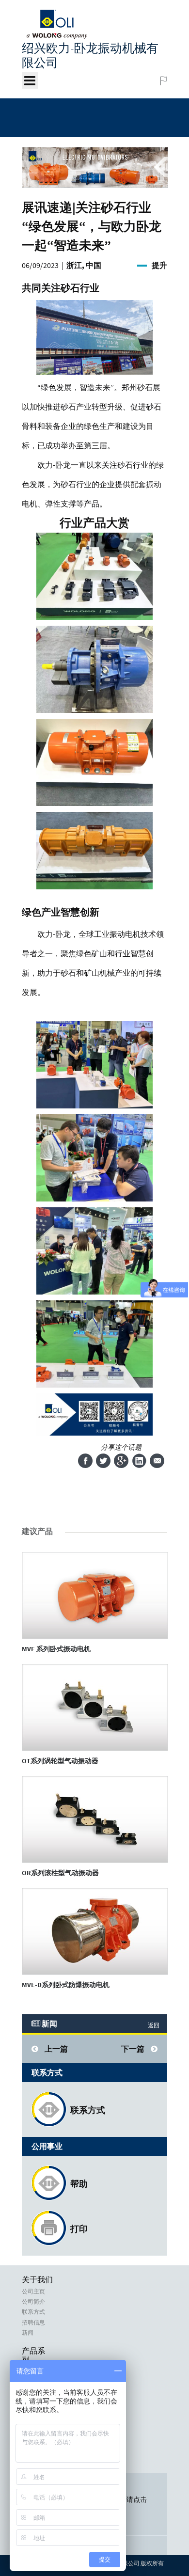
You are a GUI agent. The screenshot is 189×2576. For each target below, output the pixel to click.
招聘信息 (33, 2323)
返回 (154, 2025)
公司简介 (33, 2302)
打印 (79, 2229)
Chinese (144, 81)
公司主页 (33, 2292)
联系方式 (88, 2110)
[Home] (57, 36)
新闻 (28, 2333)
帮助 (79, 2184)
